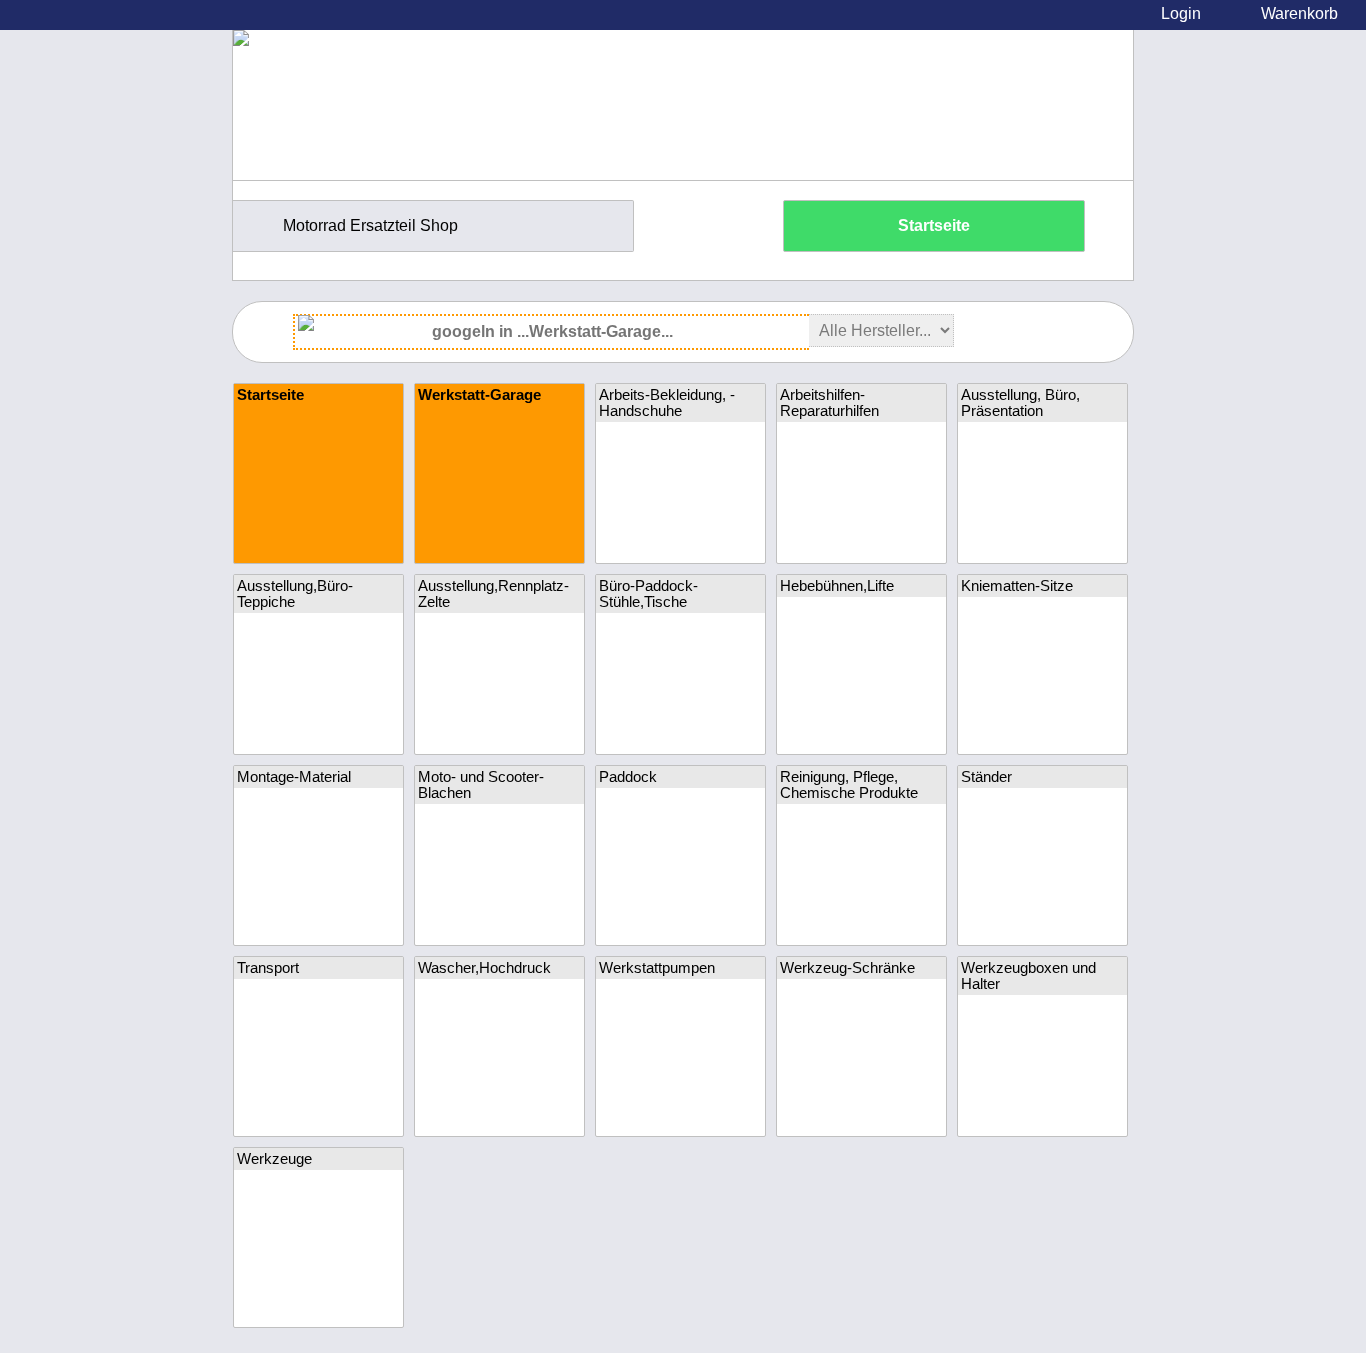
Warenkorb (1299, 13)
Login (1181, 13)
